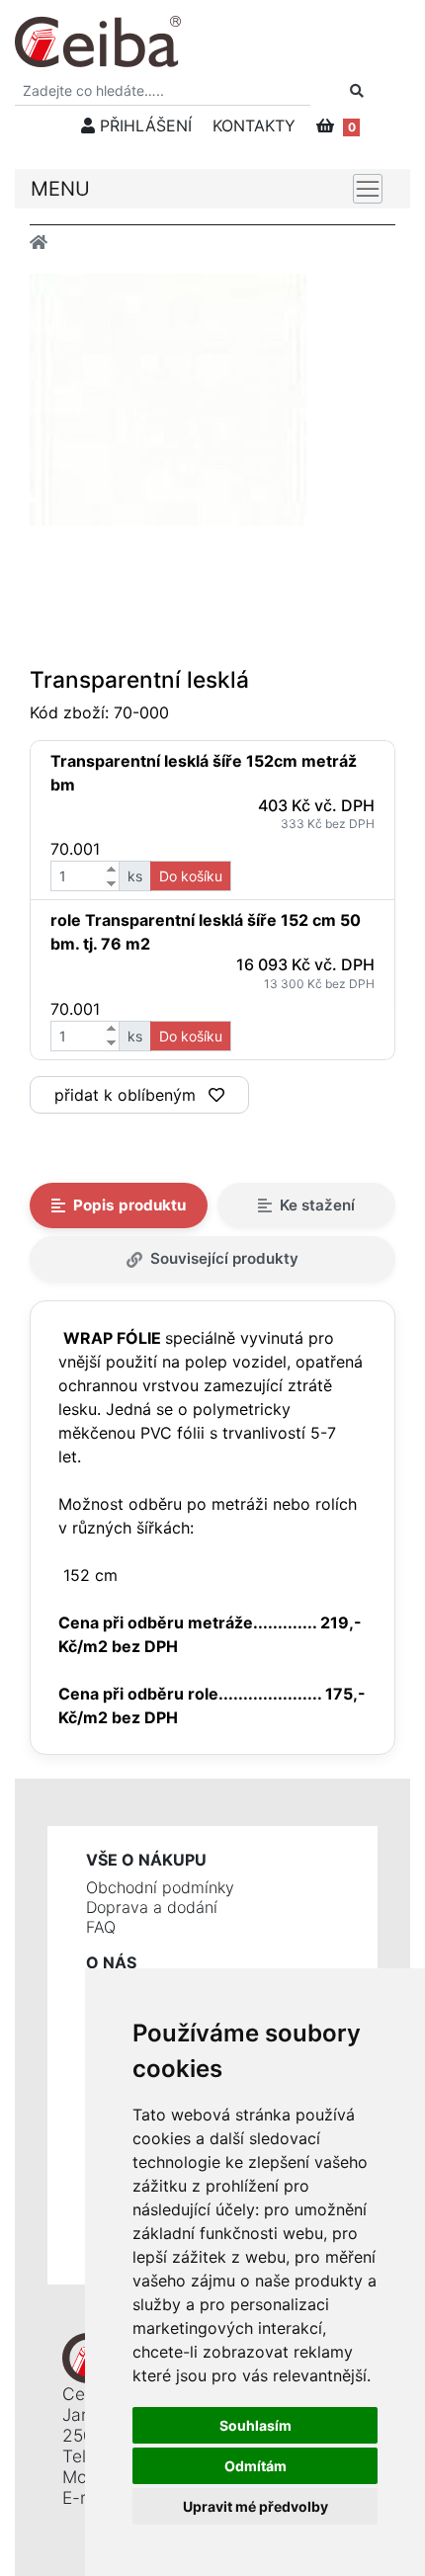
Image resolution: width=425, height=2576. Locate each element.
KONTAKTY (254, 125)
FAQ (101, 1927)
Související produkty (224, 1258)
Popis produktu (129, 1205)
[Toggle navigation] (368, 189)
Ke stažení (317, 1205)
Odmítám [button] (255, 2466)
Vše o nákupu (146, 1860)
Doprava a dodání (152, 1907)
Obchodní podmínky (160, 1887)
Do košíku (191, 876)
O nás (111, 1962)
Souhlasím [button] (255, 2425)
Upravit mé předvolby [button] (255, 2506)
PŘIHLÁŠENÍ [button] (143, 125)
